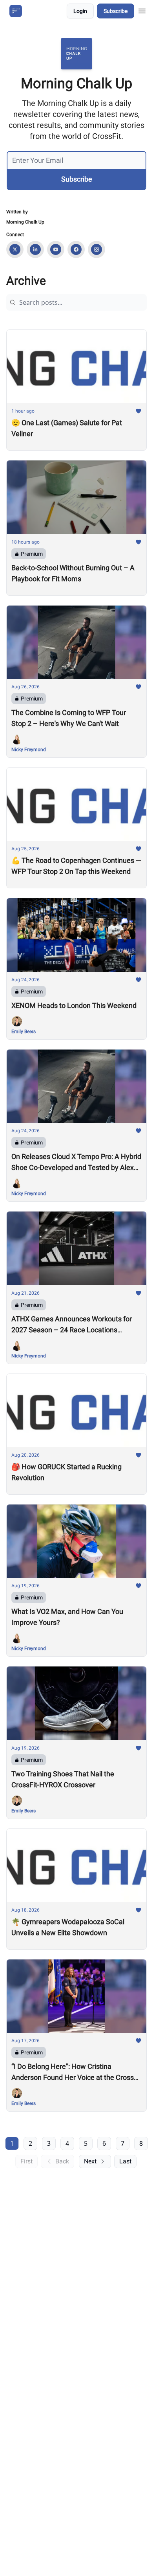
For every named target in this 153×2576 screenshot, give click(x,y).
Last (125, 2161)
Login (80, 11)
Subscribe (116, 11)
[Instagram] (97, 249)
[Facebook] (76, 249)
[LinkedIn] (35, 249)
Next (90, 2161)
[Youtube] (56, 249)
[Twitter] (15, 249)
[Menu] (142, 10)
